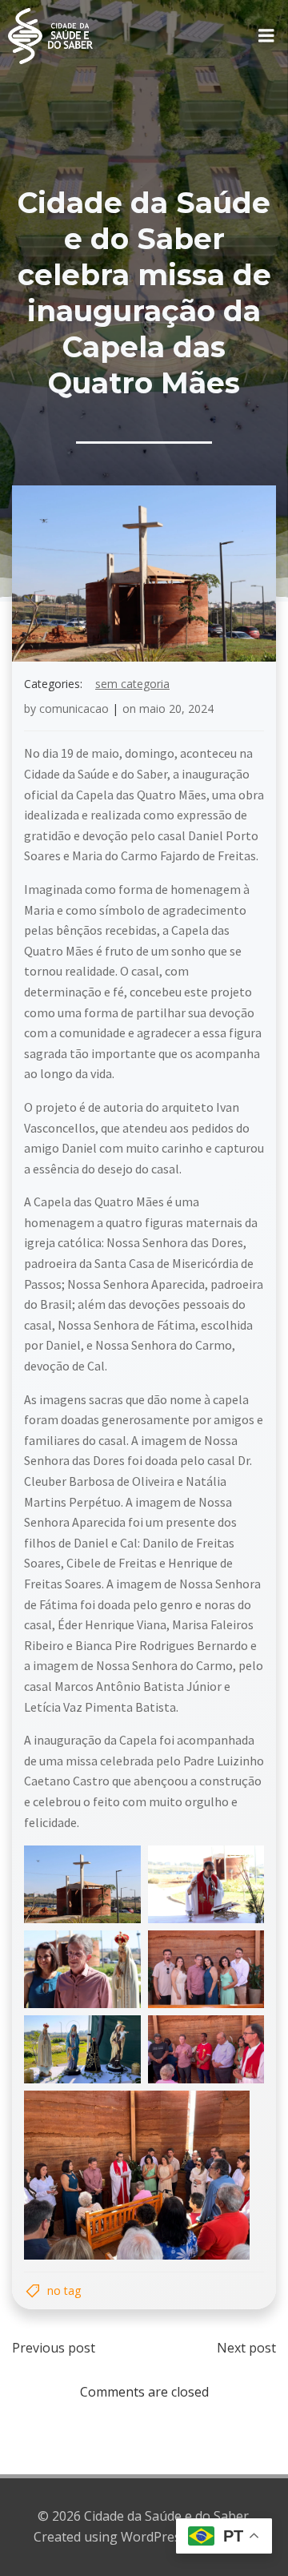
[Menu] (266, 36)
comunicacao (74, 708)
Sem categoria (132, 684)
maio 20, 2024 (176, 708)
